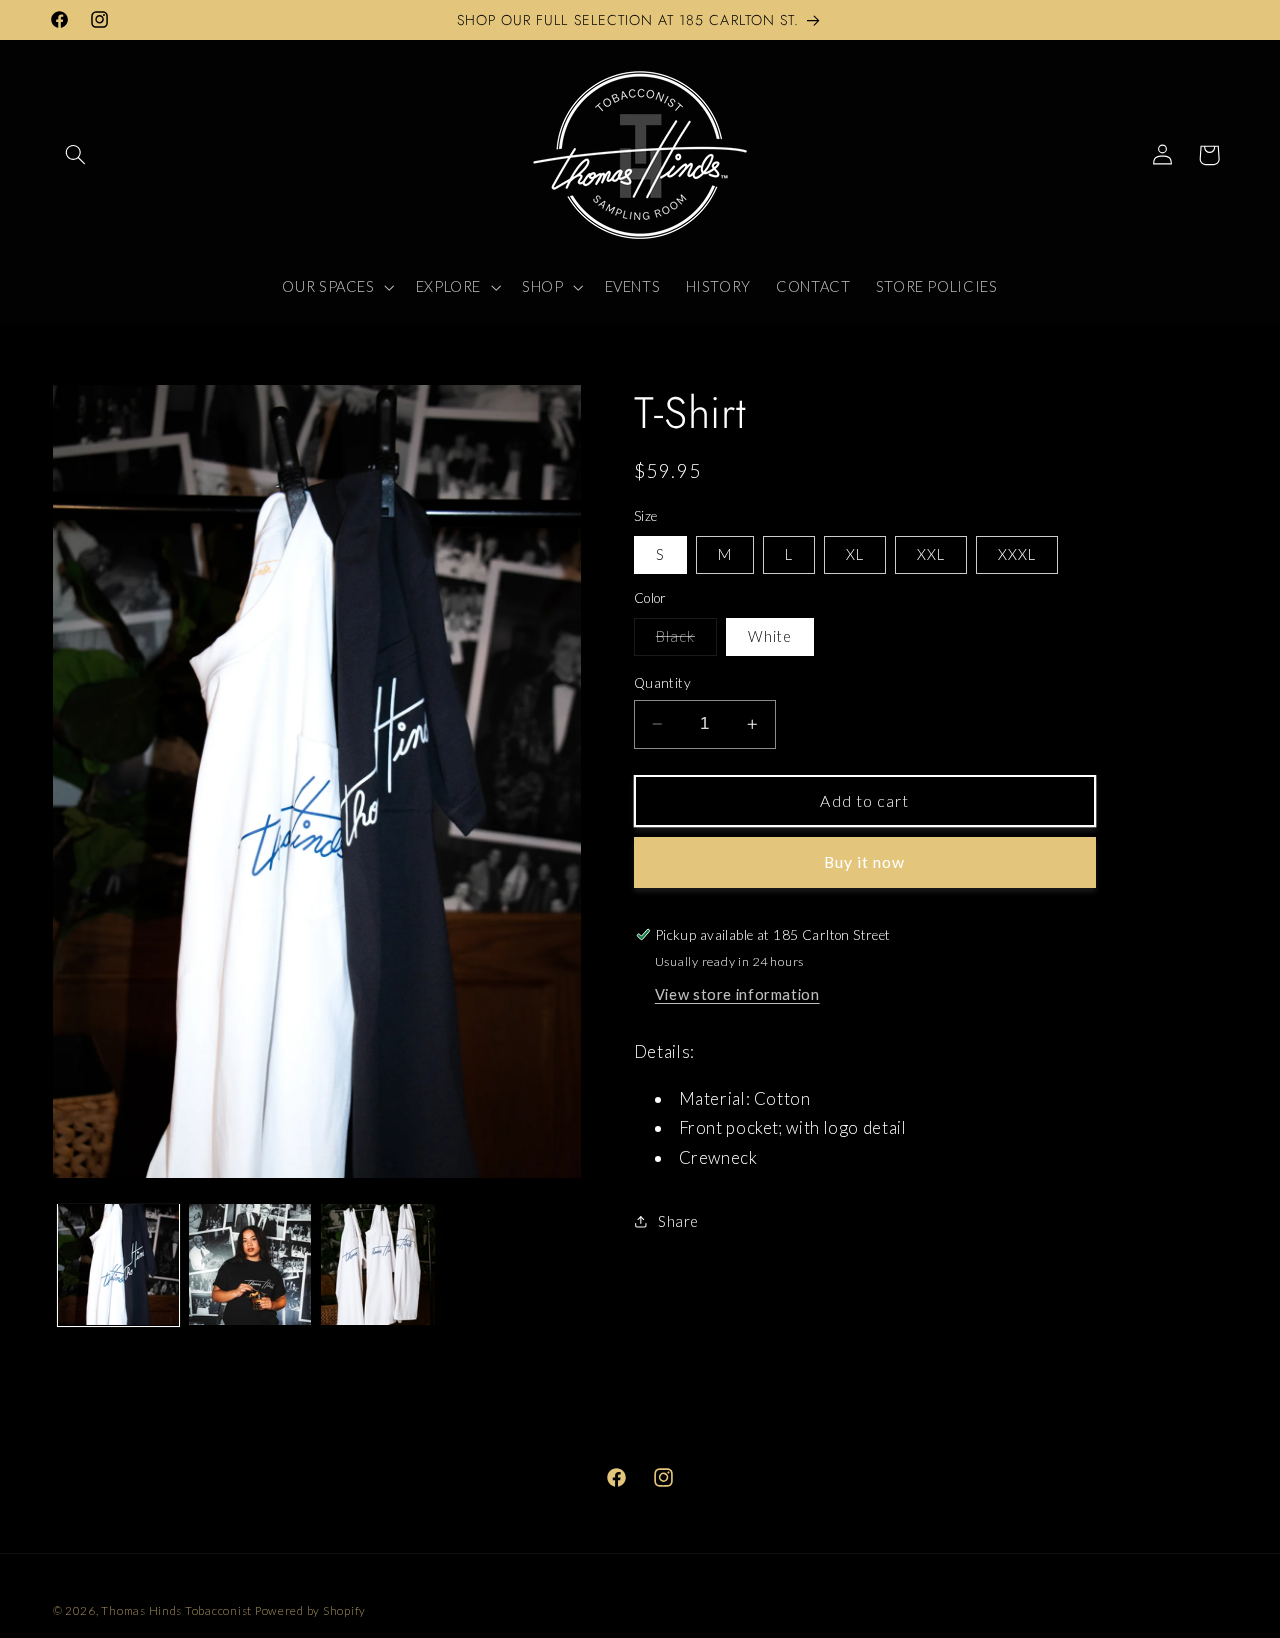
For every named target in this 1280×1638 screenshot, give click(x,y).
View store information (737, 994)
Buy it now (865, 861)
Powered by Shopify (310, 1610)
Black (686, 640)
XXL (931, 554)
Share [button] (678, 1221)
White (770, 636)
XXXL (1017, 554)
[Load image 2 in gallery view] (249, 1264)
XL (855, 554)
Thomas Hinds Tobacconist (176, 1610)
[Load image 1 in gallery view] (118, 1264)
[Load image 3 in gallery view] (381, 1264)
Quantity (662, 683)
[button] (76, 155)
